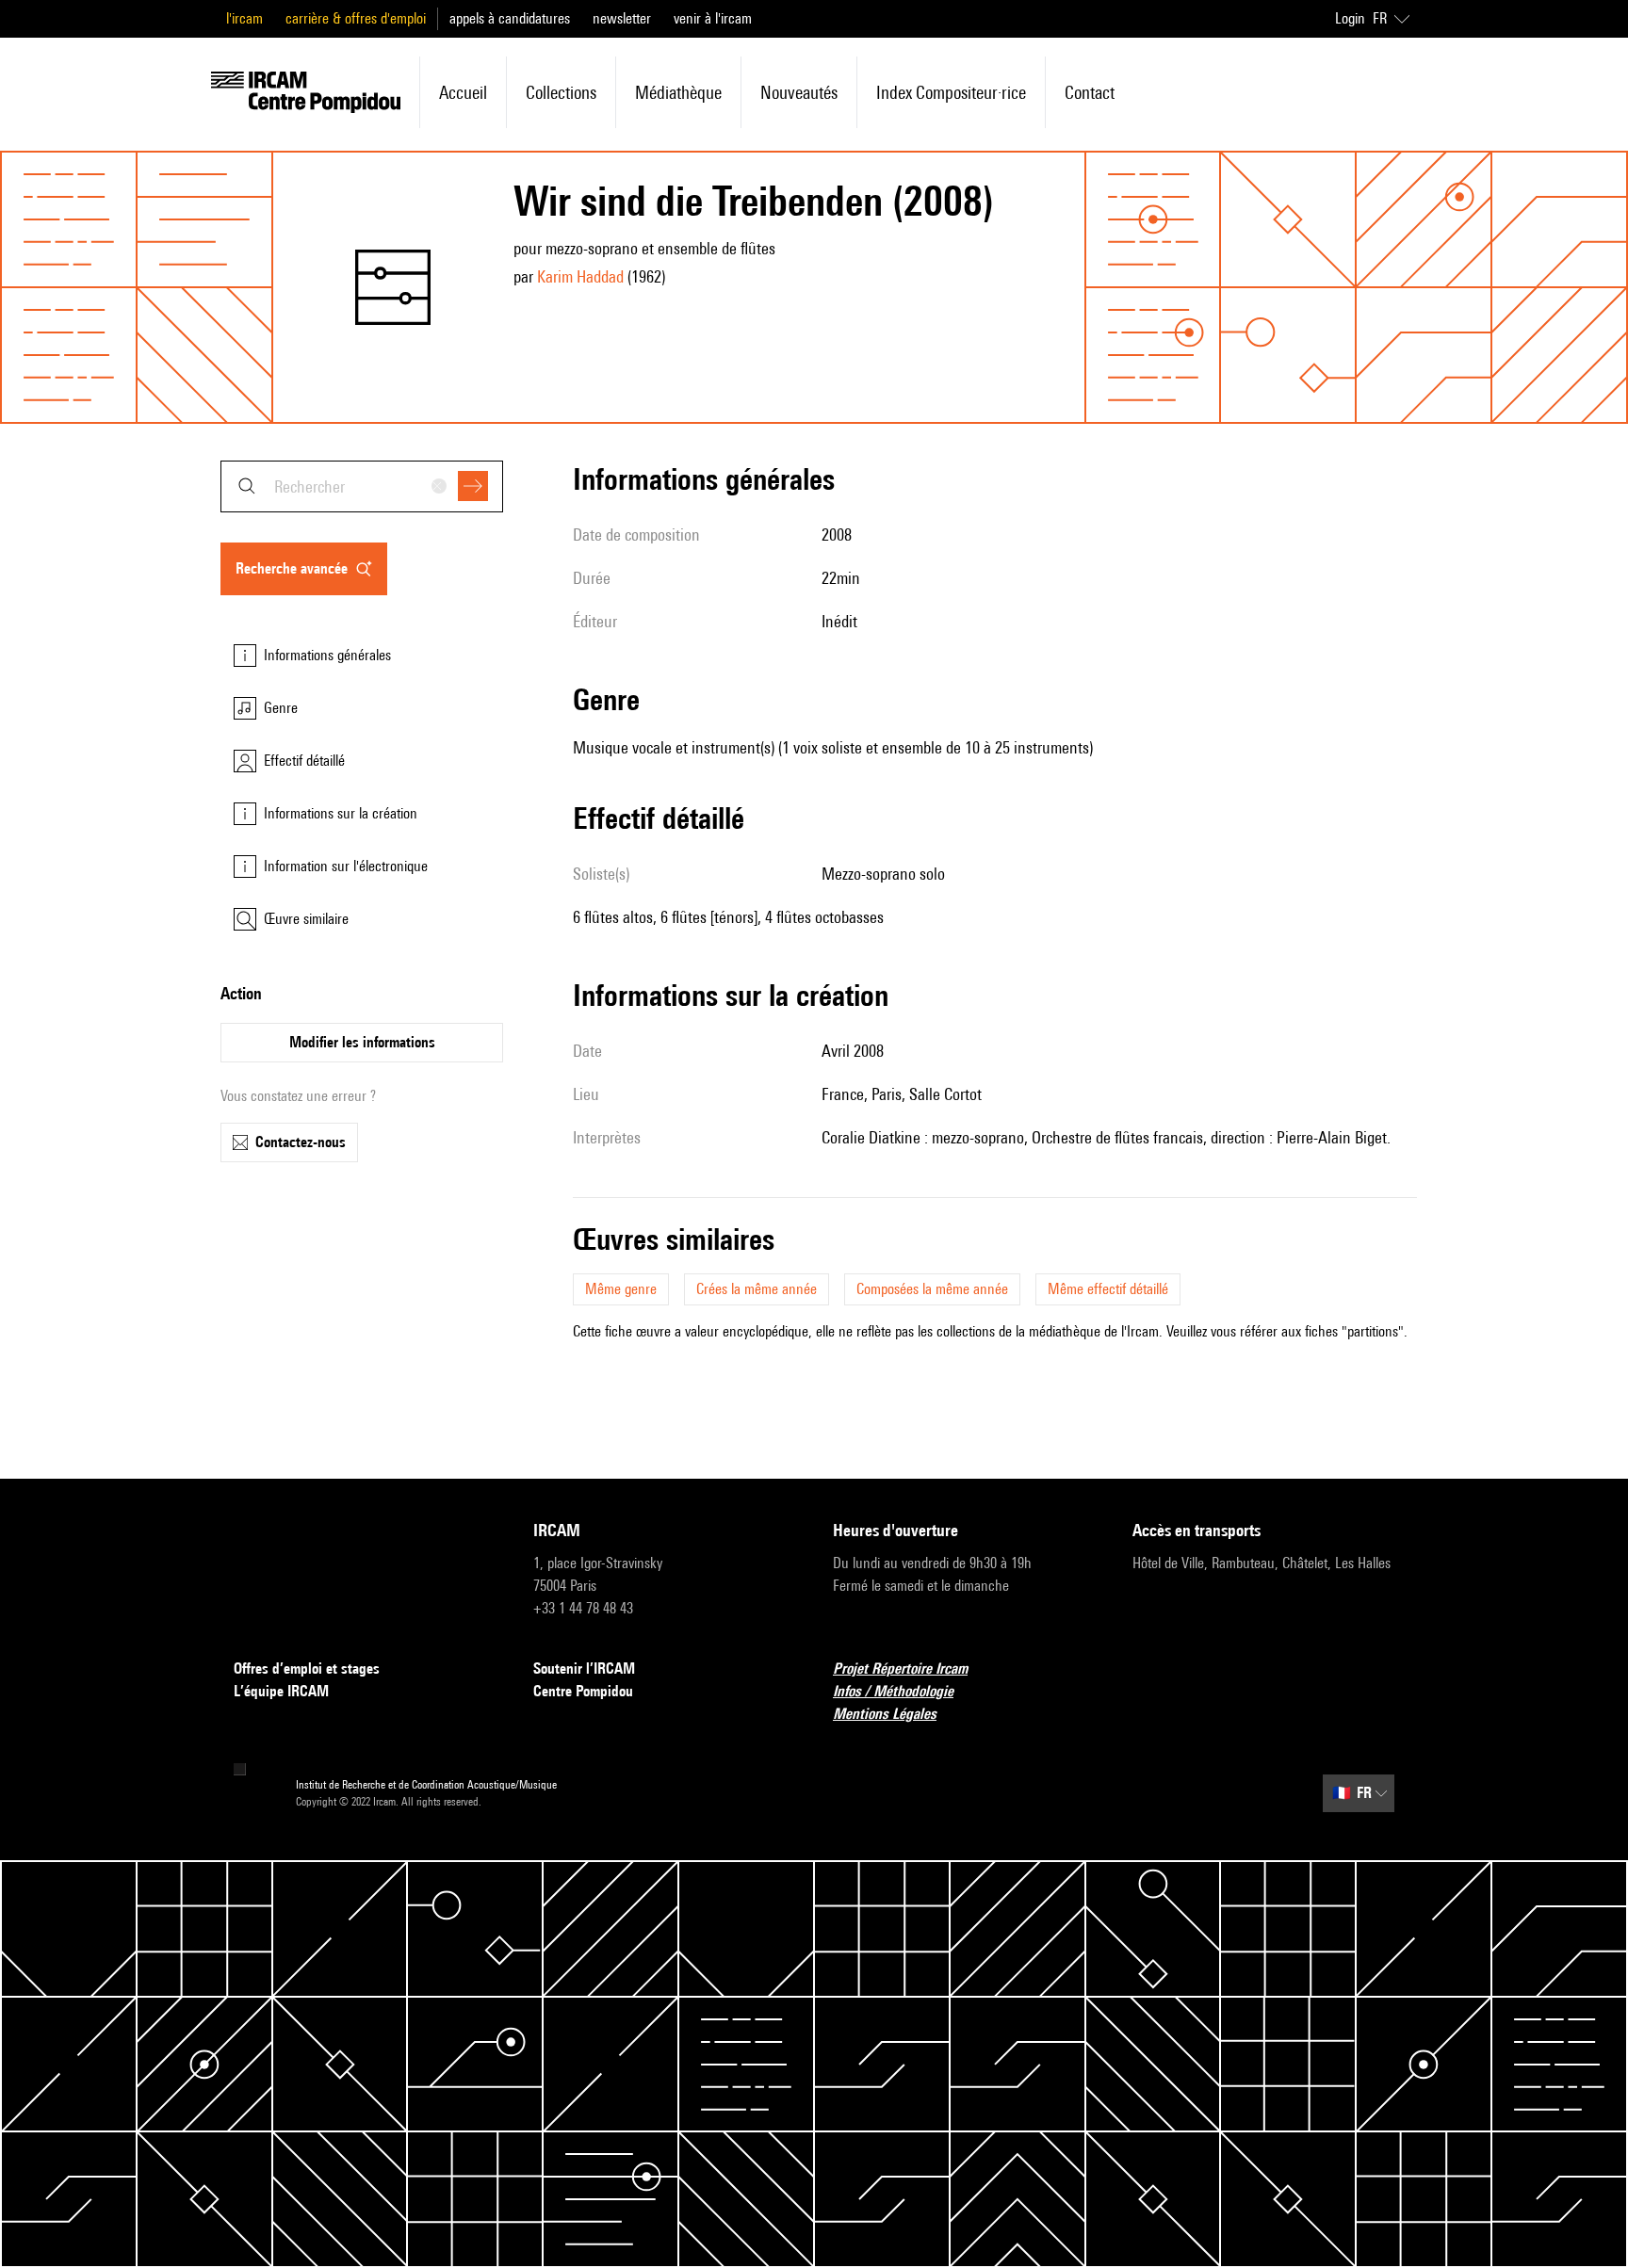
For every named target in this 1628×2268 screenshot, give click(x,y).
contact (1090, 92)
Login (1350, 18)
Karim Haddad (580, 276)
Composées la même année (932, 1289)
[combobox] (362, 486)
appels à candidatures (510, 18)
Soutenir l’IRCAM (584, 1669)
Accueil (463, 92)
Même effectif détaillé (1108, 1289)
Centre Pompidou (583, 1691)
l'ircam (244, 18)
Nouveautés (799, 92)
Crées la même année (757, 1289)
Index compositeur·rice (951, 92)
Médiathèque (678, 92)
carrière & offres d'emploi (356, 18)
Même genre (621, 1289)
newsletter (622, 18)
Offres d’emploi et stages (307, 1669)
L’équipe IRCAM (281, 1691)
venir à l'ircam (713, 18)
